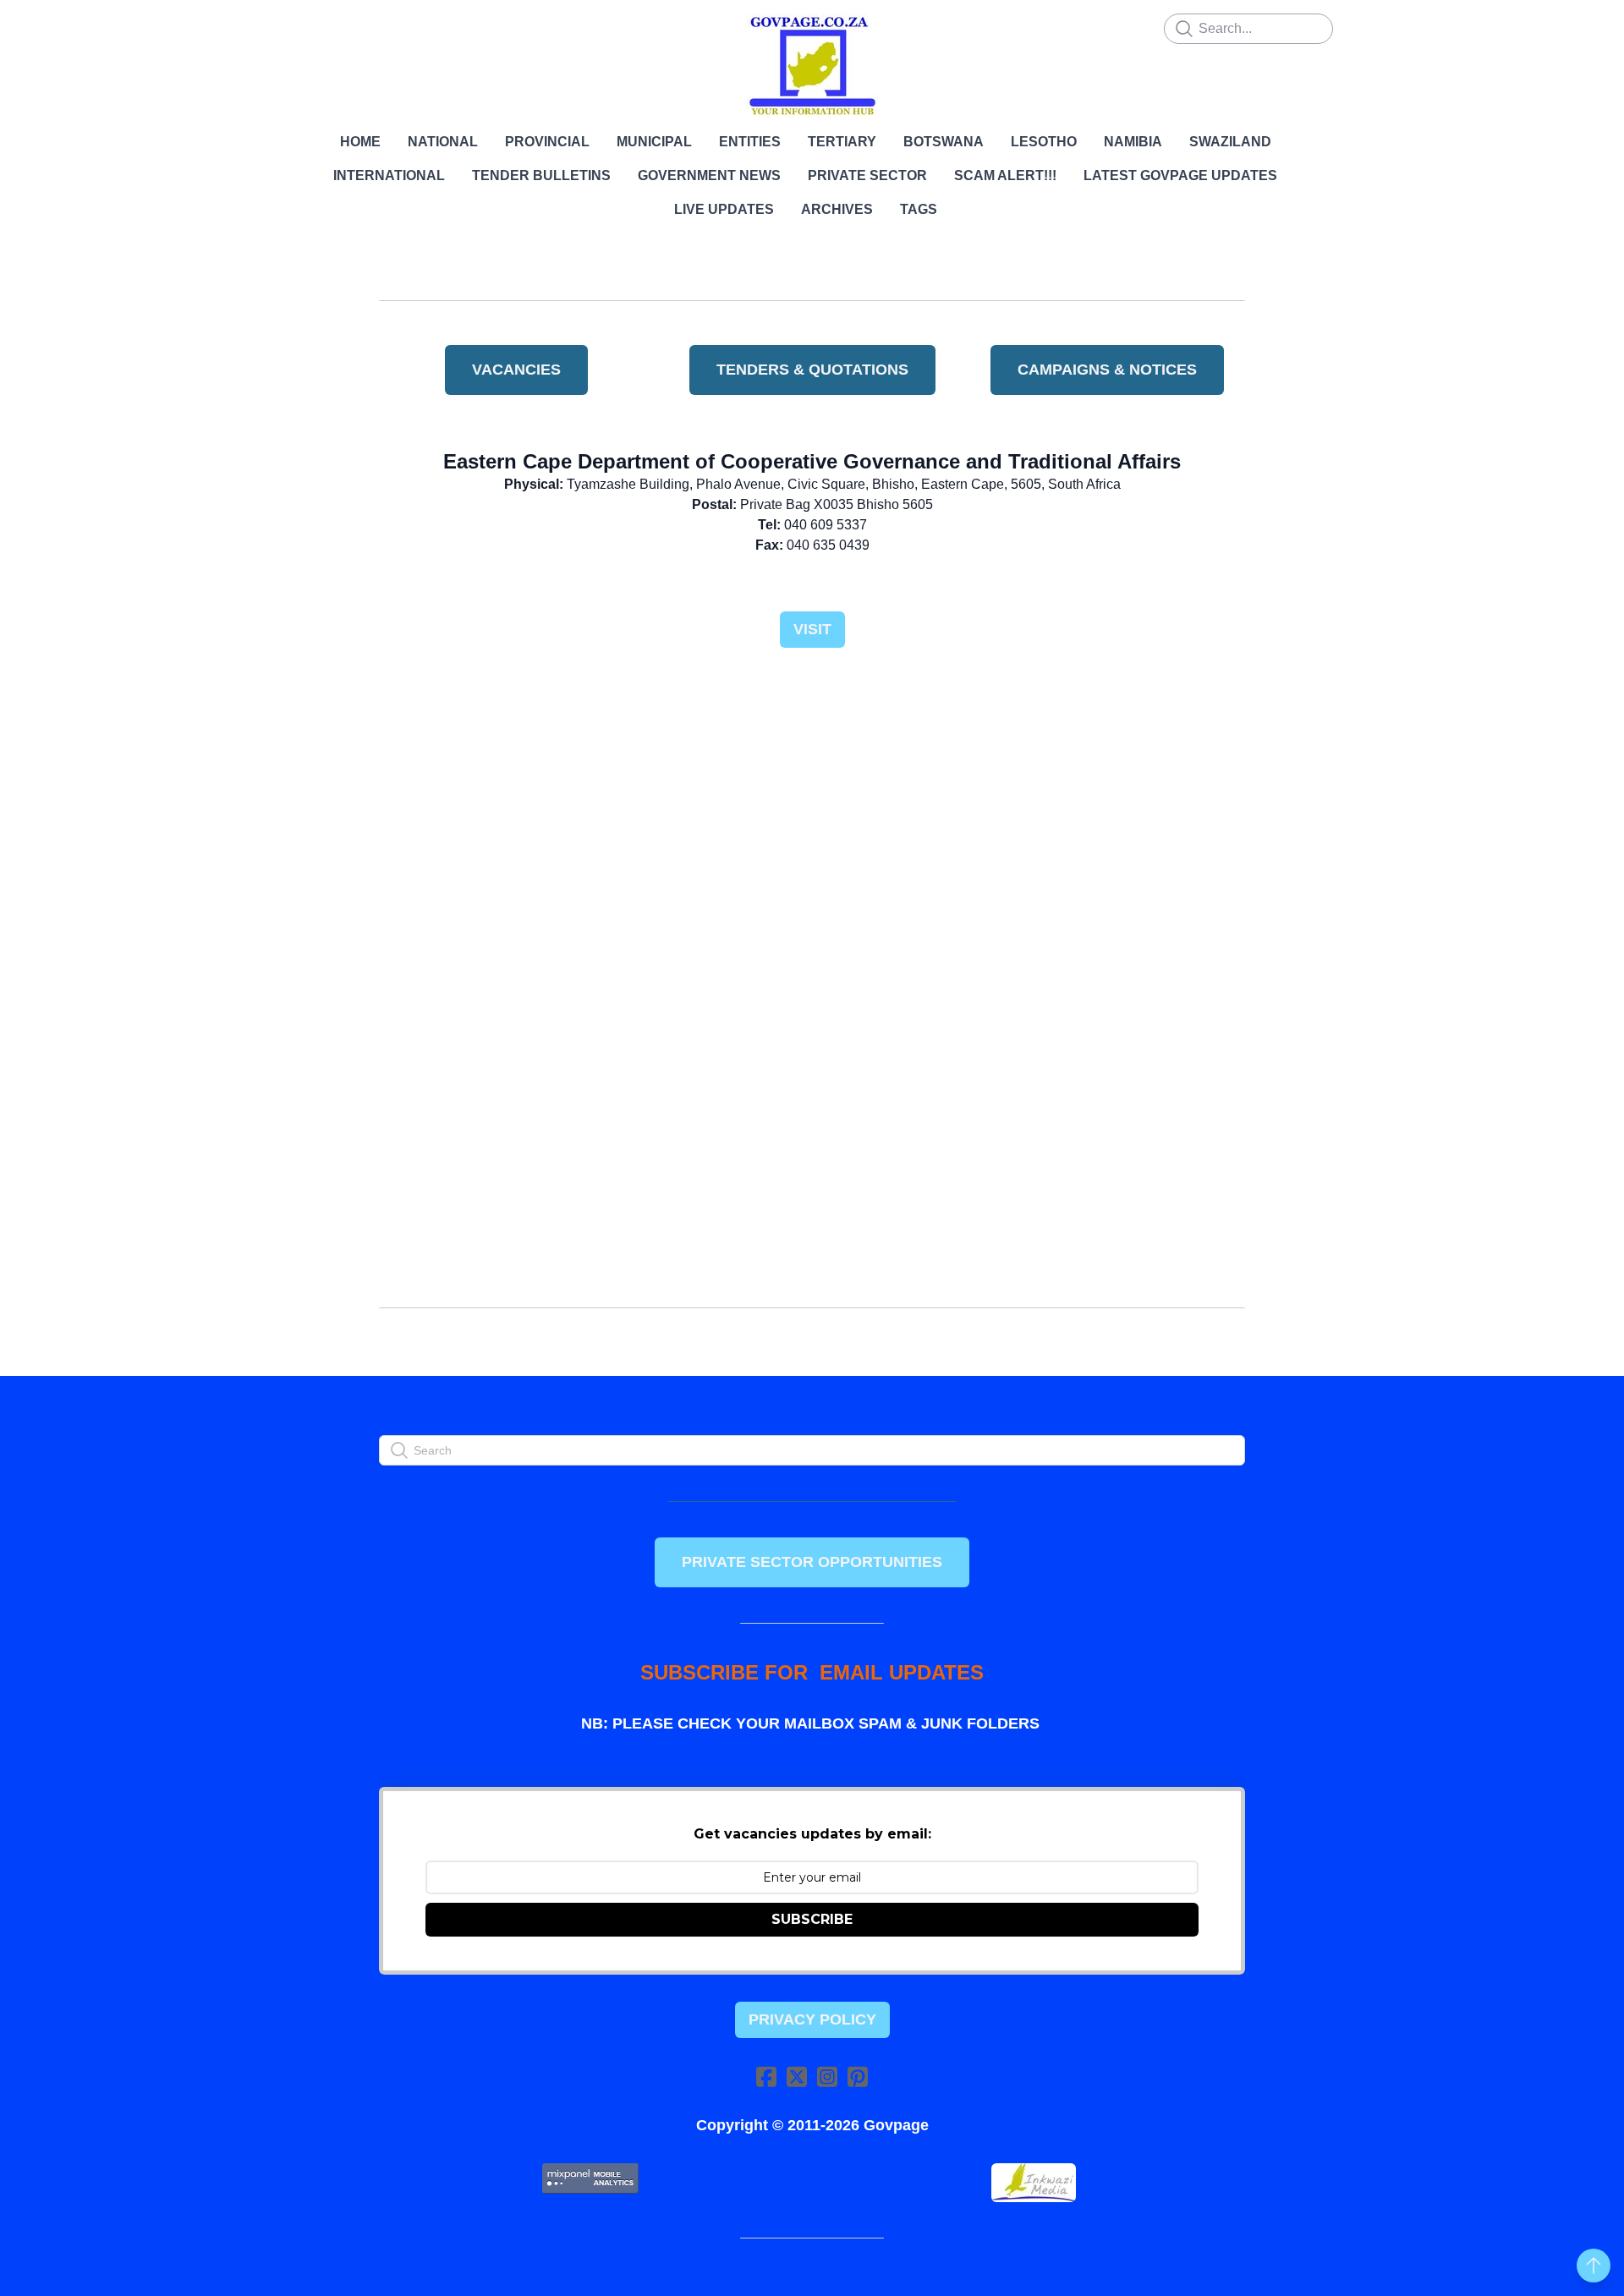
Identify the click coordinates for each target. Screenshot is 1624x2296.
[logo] (812, 66)
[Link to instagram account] (827, 2077)
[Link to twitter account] (797, 2077)
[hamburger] (304, 27)
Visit (812, 629)
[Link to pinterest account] (858, 2077)
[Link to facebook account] (766, 2077)
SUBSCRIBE (812, 1919)
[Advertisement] (812, 802)
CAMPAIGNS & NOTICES (1107, 370)
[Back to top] (1594, 2266)
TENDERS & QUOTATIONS (812, 370)
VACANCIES (516, 370)
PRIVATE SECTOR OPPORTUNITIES (812, 1562)
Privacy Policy (812, 2019)
